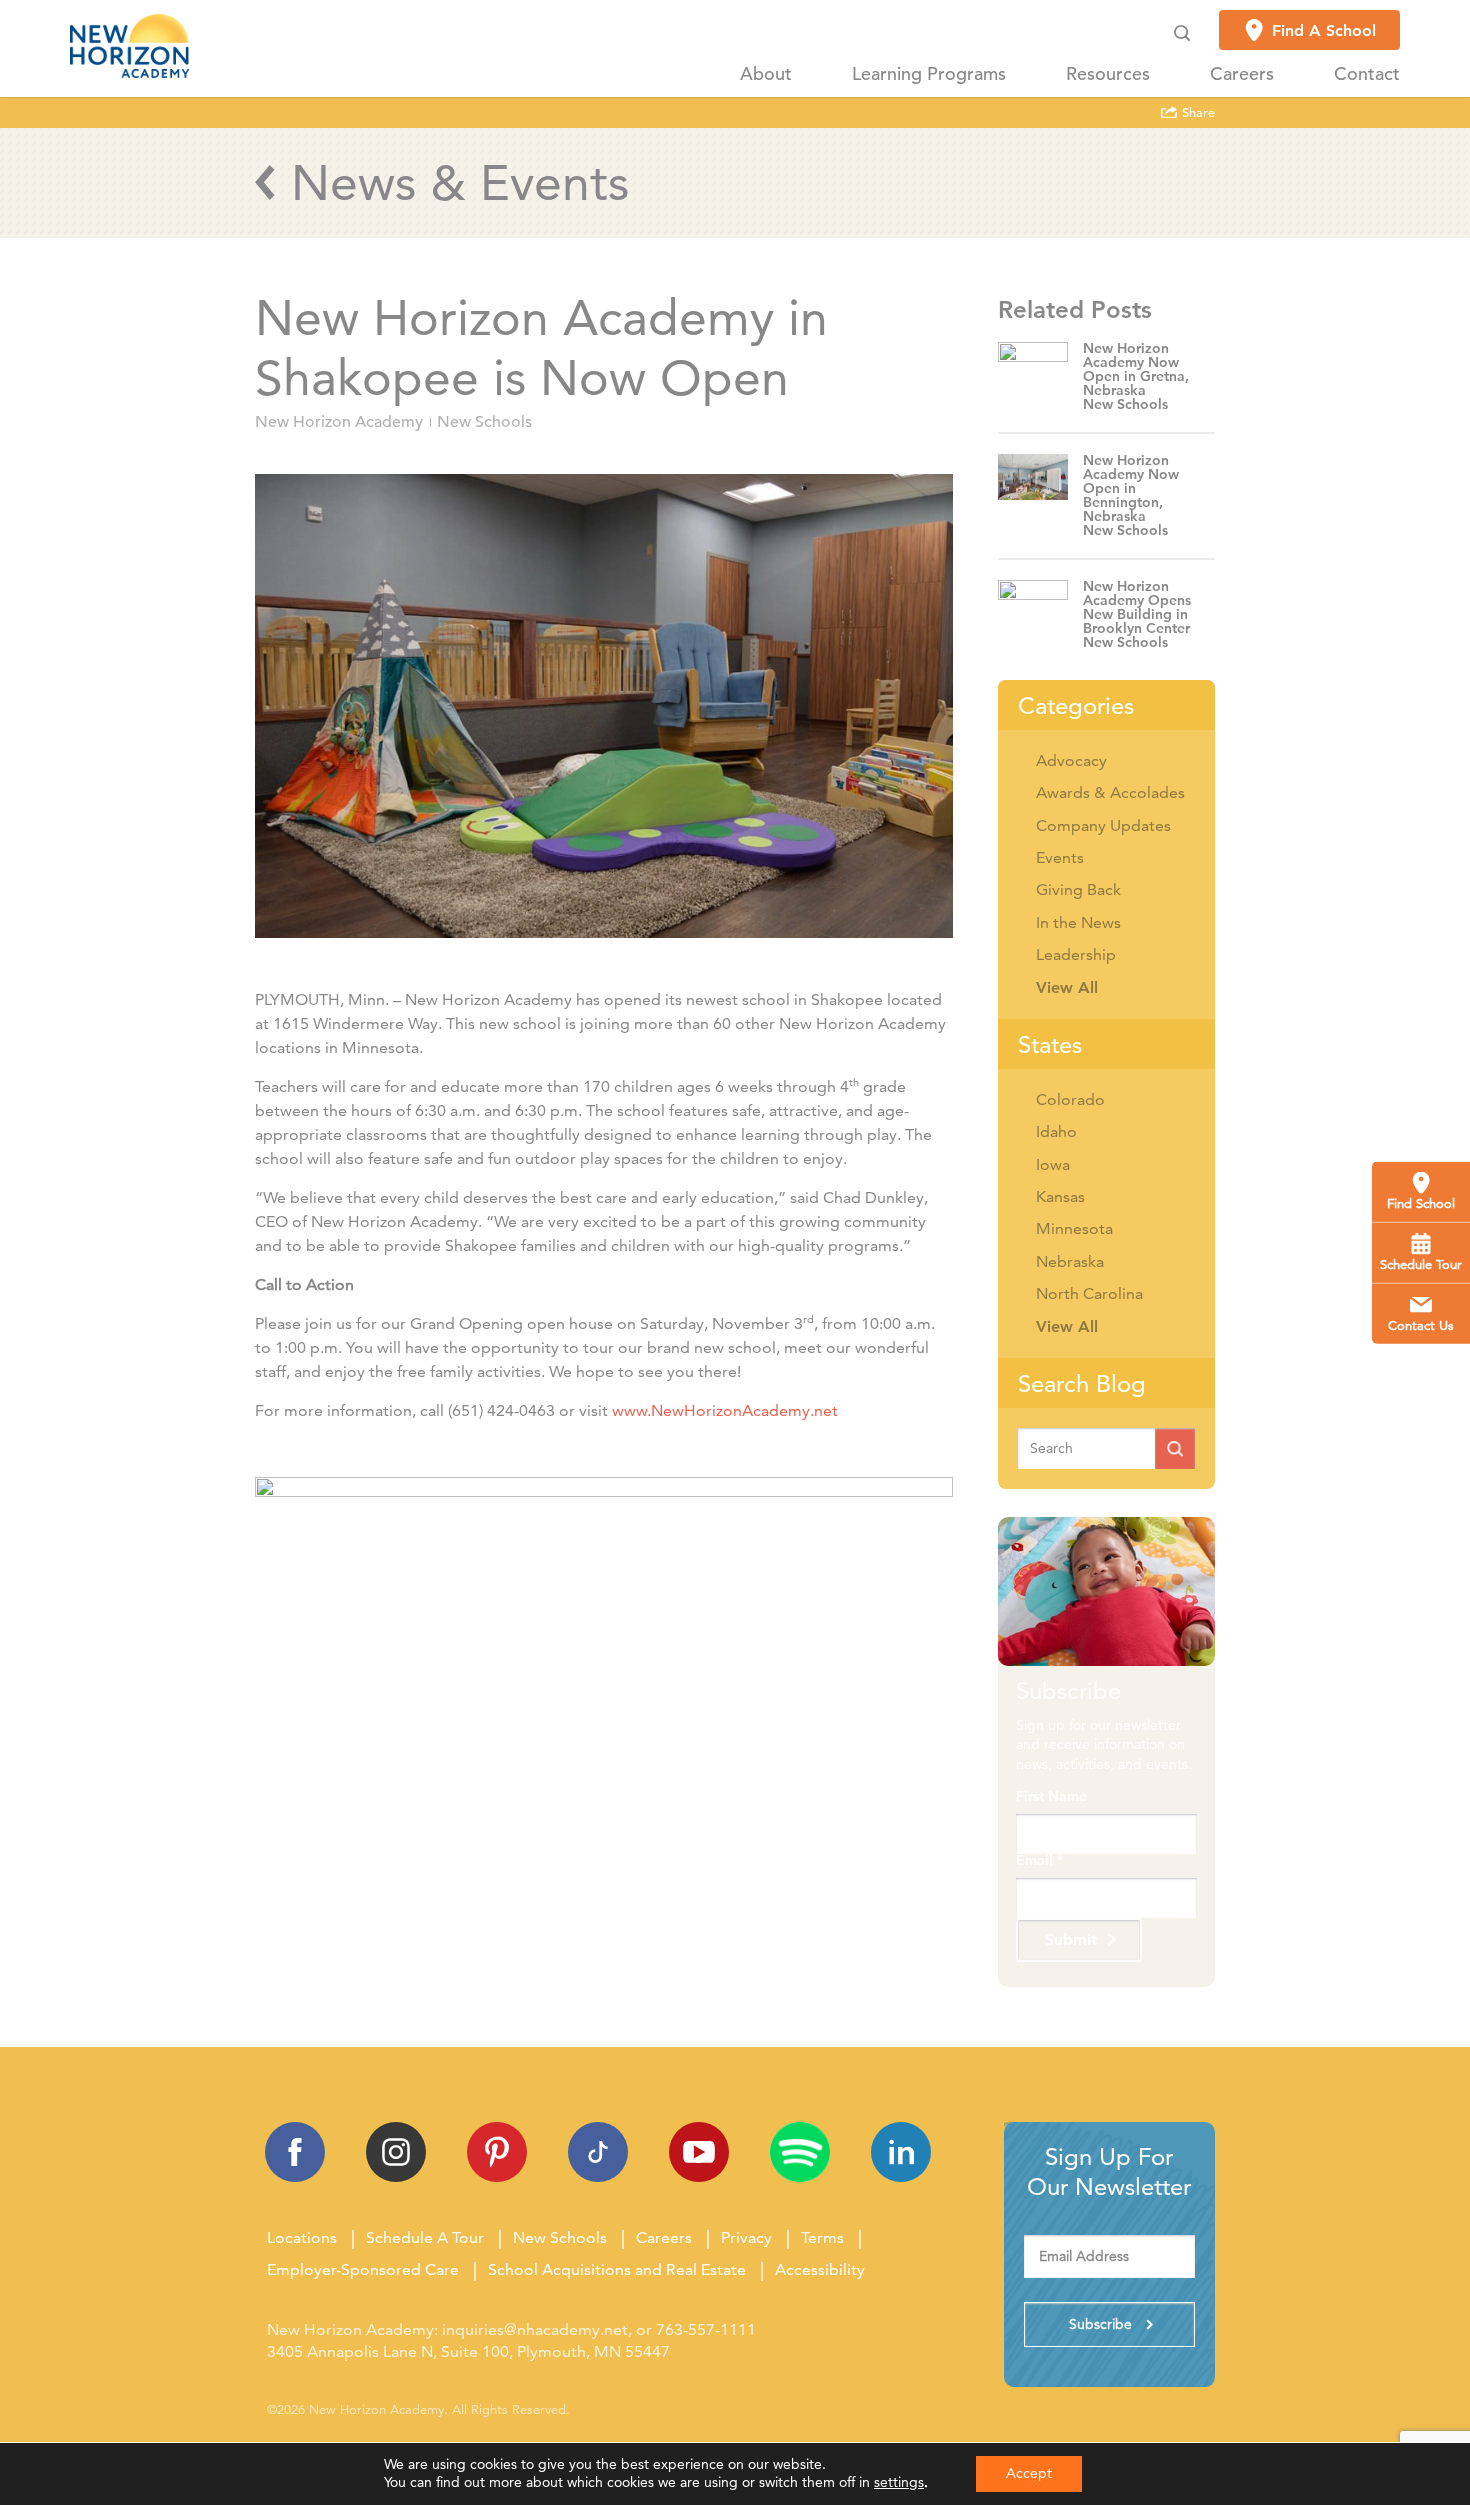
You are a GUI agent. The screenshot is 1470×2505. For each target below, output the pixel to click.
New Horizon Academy (339, 422)
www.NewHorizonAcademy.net (727, 1410)
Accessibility (820, 2269)
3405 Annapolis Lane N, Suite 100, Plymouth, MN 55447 (468, 2351)
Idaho (1056, 1131)
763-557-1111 (706, 2329)
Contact (1367, 74)
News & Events (460, 182)
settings (899, 2482)
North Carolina (1089, 1293)
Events (1060, 857)
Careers (1242, 74)
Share (1196, 113)
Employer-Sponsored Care (363, 2269)
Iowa (1053, 1164)
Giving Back (1078, 889)
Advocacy (1071, 760)
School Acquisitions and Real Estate (617, 2269)
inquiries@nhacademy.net (535, 2329)
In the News (1078, 922)
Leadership (1076, 954)
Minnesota (1074, 1228)
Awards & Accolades (1110, 792)
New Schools (484, 422)
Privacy (746, 2237)
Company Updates (1103, 825)
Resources (1108, 74)
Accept (1029, 2473)
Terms (822, 2237)
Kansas (1060, 1196)
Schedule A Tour (425, 2237)
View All (1067, 987)
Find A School (1324, 30)
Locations (302, 2237)
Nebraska (1070, 1261)
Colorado (1070, 1099)
